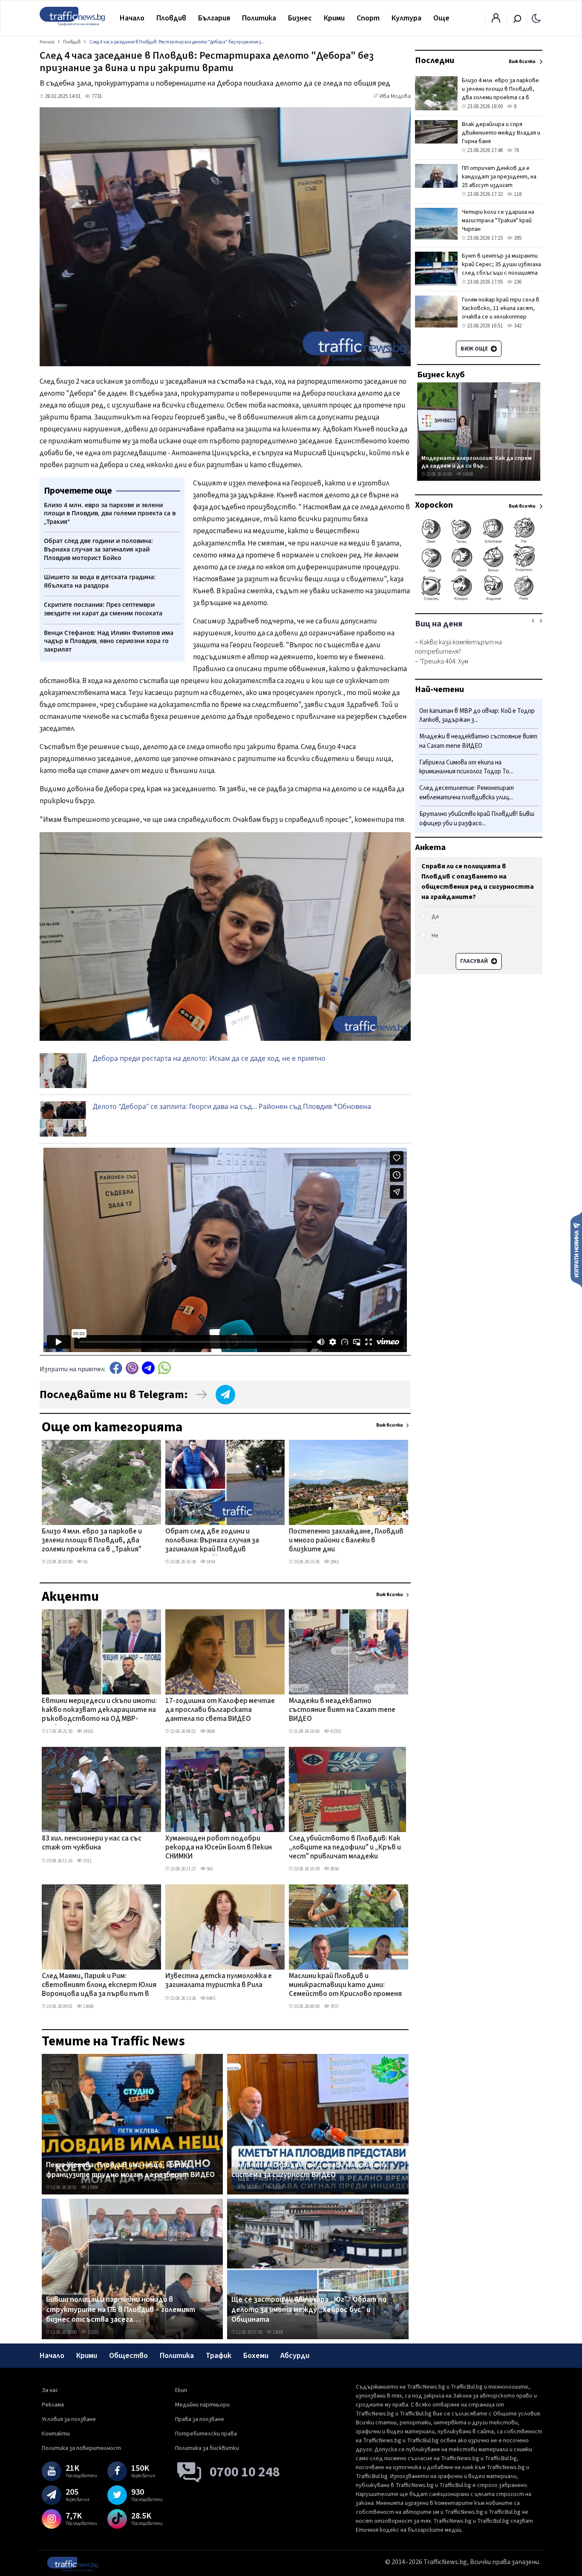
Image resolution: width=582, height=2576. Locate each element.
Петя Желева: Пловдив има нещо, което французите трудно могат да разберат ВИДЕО (130, 2170)
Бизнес (300, 18)
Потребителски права (206, 2434)
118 (517, 194)
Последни (435, 60)
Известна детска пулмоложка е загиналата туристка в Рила (219, 1981)
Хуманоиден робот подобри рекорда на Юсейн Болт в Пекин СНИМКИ (219, 1848)
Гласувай (475, 961)
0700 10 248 (245, 2472)
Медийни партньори (202, 2405)
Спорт (368, 18)
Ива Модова (395, 96)
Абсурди (295, 2356)
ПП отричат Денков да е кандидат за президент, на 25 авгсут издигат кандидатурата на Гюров (499, 181)
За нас (50, 2390)
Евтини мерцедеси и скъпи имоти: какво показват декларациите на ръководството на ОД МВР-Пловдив (99, 1711)
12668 (88, 2006)
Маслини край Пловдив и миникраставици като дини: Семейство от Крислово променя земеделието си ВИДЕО (345, 1986)
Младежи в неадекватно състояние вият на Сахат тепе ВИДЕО (342, 1710)
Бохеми (256, 2356)
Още (441, 18)
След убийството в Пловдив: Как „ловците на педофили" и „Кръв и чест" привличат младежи (345, 1848)
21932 (278, 2187)
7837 (334, 2006)
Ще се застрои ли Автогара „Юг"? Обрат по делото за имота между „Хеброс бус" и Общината (309, 2310)
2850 (334, 1869)
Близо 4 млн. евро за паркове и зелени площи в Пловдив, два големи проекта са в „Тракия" (92, 1541)
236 (517, 282)
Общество (128, 2356)
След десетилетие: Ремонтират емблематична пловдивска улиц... (467, 793)
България (214, 18)
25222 (92, 2332)
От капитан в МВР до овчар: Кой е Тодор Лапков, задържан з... (477, 716)
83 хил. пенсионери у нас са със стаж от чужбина (92, 1843)
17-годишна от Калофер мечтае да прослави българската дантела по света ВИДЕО (220, 1710)
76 (516, 150)
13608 (278, 2332)
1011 (87, 1861)
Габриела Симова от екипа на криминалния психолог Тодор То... (466, 767)
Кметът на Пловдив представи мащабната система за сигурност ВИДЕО (309, 2170)
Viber (132, 1368)
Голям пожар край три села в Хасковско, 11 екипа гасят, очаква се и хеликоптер (501, 308)
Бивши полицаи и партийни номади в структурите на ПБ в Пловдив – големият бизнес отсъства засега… (121, 2310)
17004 (92, 2187)
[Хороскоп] (479, 600)
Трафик (219, 2356)
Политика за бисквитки (207, 2448)
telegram (148, 1368)
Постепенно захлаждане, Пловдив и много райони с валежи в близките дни (346, 1541)
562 (209, 1869)
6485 (210, 1998)
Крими (334, 18)
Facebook (116, 1368)
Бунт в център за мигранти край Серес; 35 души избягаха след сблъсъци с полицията (501, 264)
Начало (132, 18)
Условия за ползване (69, 2419)
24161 (88, 1731)
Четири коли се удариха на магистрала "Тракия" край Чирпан (498, 221)
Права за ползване (200, 2419)
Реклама (53, 2405)
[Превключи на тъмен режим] (536, 18)
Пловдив (171, 18)
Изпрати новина (576, 1249)
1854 (210, 1562)
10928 (468, 474)
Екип (181, 2390)
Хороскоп (434, 505)
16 (85, 1562)
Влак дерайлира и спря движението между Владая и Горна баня (501, 133)
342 (517, 326)
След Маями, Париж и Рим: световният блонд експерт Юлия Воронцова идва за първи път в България (99, 1986)
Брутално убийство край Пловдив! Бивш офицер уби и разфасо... (477, 819)
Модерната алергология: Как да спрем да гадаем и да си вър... (477, 462)
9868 (210, 1731)
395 (517, 238)
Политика (259, 18)
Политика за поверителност (81, 2448)
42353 (335, 1731)
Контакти (56, 2434)
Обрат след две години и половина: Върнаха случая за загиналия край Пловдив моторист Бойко (212, 1541)
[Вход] (496, 20)
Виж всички (390, 1425)
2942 (334, 1562)
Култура (406, 18)
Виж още (475, 349)
